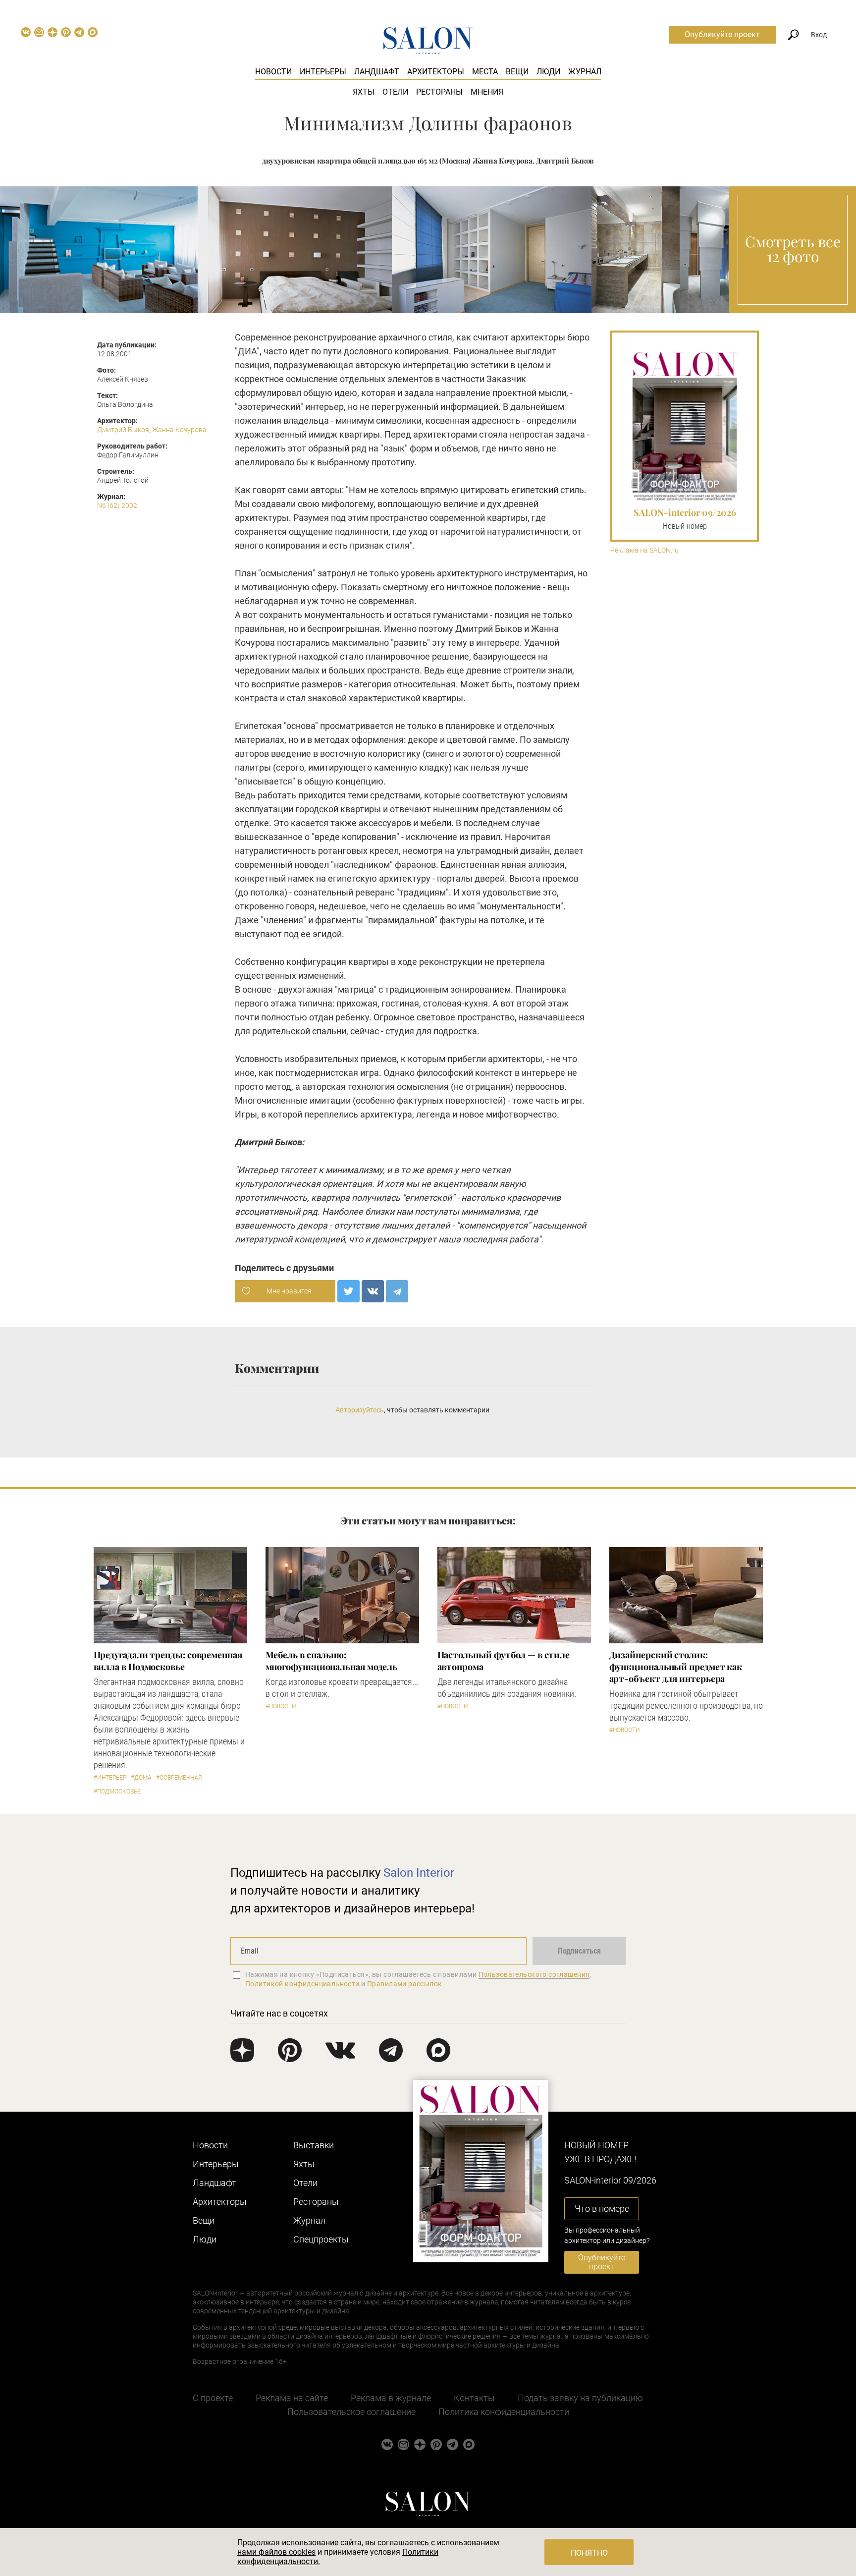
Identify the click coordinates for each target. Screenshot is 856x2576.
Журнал (585, 72)
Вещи (517, 72)
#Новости (281, 1706)
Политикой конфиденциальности (302, 1984)
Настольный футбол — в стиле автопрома (504, 1661)
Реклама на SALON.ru (644, 550)
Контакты (474, 2398)
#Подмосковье (117, 1792)
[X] (348, 1291)
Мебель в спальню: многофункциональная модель (332, 1661)
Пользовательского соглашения (534, 1974)
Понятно (589, 2553)
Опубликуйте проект (722, 34)
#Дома (141, 1778)
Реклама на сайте (292, 2398)
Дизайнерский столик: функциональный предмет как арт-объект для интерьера (676, 1667)
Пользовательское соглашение (351, 2412)
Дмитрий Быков (123, 430)
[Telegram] (397, 1291)
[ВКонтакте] (373, 1291)
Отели (395, 92)
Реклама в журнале (391, 2398)
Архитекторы (436, 72)
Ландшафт (377, 72)
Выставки (314, 2145)
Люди (548, 72)
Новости (273, 72)
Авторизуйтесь (360, 1410)
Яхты (364, 92)
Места (485, 72)
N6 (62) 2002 (117, 505)
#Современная (179, 1778)
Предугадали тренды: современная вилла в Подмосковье (168, 1661)
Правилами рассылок (405, 1984)
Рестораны (439, 92)
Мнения (487, 92)
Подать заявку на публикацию (580, 2398)
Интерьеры (323, 72)
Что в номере (602, 2209)
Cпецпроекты (321, 2239)
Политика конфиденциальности (504, 2412)
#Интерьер (110, 1778)
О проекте (213, 2398)
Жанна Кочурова (179, 430)
